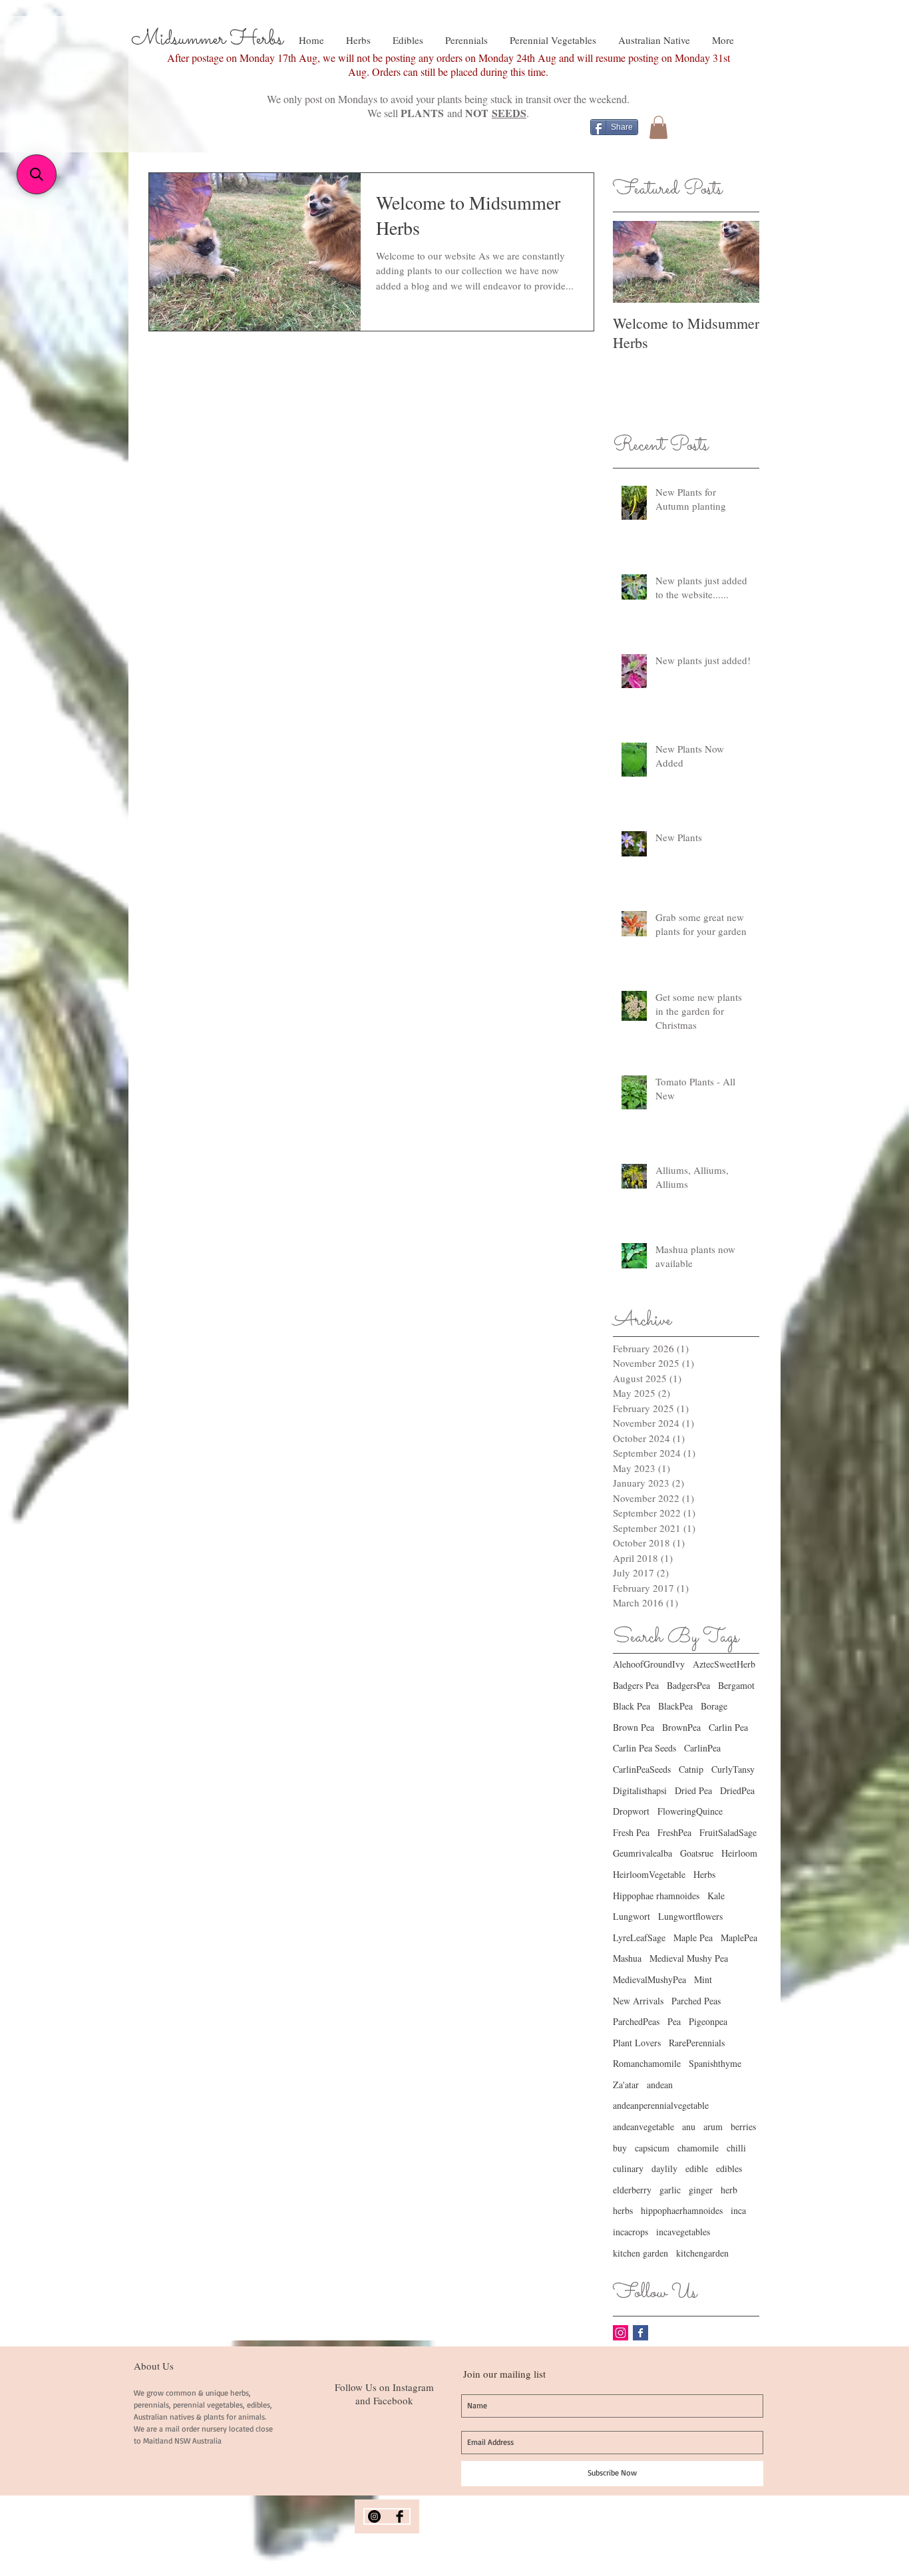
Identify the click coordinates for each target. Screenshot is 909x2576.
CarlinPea (702, 1748)
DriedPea (737, 1790)
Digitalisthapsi (640, 1790)
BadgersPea (688, 1685)
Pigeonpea (708, 2021)
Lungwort (632, 1916)
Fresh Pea (631, 1832)
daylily (664, 2168)
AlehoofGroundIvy (649, 1664)
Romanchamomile (647, 2063)
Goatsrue (697, 1853)
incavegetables (683, 2232)
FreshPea (674, 1832)
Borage (714, 1706)
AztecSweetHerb (724, 1664)
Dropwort (631, 1811)
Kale (716, 1896)
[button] (658, 127)
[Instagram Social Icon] (621, 2333)
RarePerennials (697, 2043)
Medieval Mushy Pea (689, 1958)
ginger (701, 2190)
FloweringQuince (690, 1811)
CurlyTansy (733, 1769)
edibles (729, 2168)
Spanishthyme (715, 2063)
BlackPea (675, 1706)
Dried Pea (693, 1790)
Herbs (704, 1874)
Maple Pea (693, 1937)
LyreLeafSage (639, 1937)
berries (743, 2126)
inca (738, 2210)
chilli (736, 2148)
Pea (674, 2021)
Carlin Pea (728, 1727)
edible (697, 2168)
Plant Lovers (637, 2043)
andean (660, 2085)
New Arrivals (638, 2001)
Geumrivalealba (642, 1853)
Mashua (627, 1958)
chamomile (698, 2148)
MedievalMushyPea (649, 1979)
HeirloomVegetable (649, 1874)
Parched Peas (696, 2001)
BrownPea (681, 1727)
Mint (703, 1979)
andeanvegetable (643, 2126)
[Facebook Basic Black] (400, 2516)
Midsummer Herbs (207, 39)
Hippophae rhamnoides (656, 1896)
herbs (623, 2210)
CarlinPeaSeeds (642, 1769)
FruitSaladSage (728, 1832)
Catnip (691, 1769)
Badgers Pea (636, 1685)
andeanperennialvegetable (661, 2105)
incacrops (631, 2232)
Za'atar (626, 2085)
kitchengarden (702, 2253)
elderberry (632, 2190)
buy (620, 2148)
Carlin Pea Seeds (644, 1748)
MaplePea (739, 1937)
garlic (670, 2190)
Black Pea (632, 1706)
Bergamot (736, 1685)
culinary (628, 2168)
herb (729, 2190)
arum (713, 2126)
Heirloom (739, 1853)
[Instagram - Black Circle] (374, 2516)
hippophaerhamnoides (682, 2210)
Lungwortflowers (690, 1916)
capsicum (652, 2148)
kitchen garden (640, 2253)
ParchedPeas (636, 2021)
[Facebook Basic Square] (640, 2333)
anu (689, 2126)
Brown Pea (634, 1727)
